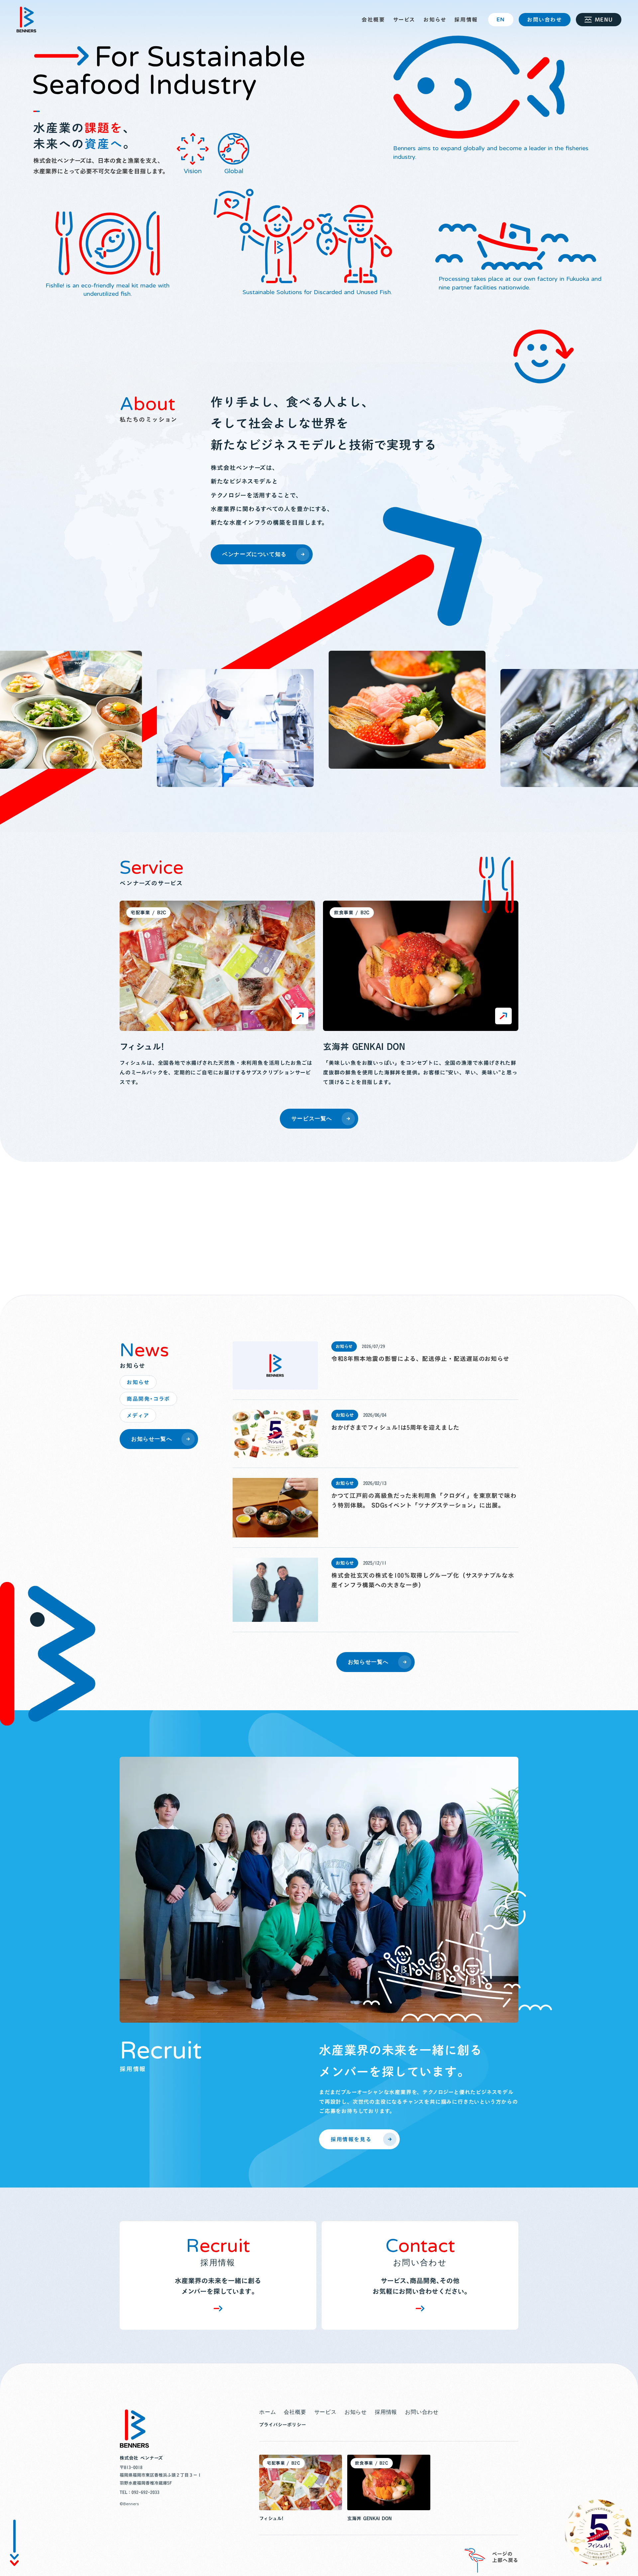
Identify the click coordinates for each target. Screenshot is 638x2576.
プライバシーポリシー (283, 2425)
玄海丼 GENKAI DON (364, 1047)
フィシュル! (142, 1047)
